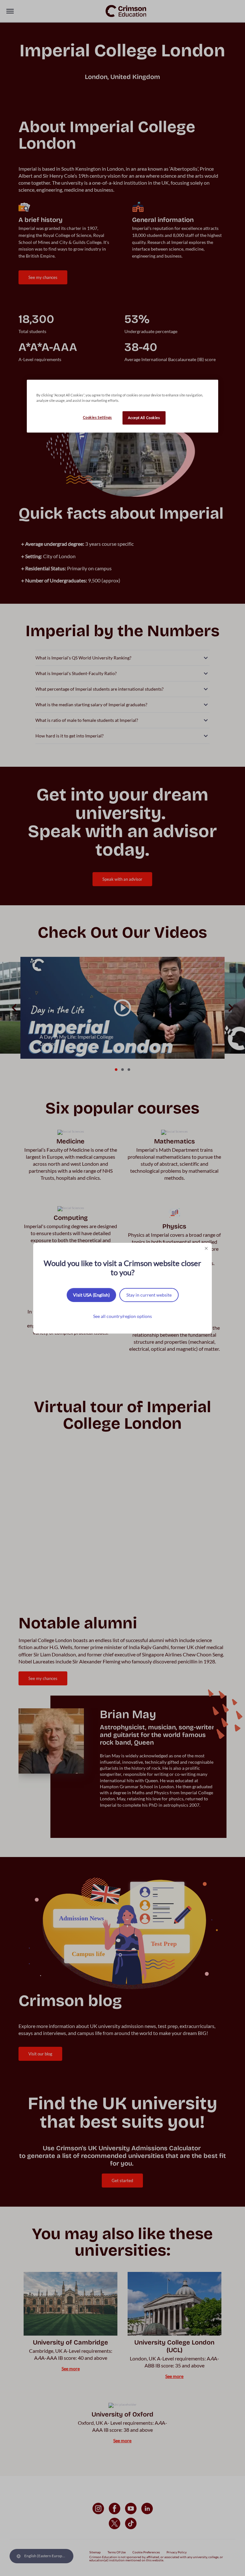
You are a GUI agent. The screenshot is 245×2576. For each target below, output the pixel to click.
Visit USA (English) (91, 1295)
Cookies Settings (97, 417)
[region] (122, 406)
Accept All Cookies (144, 418)
